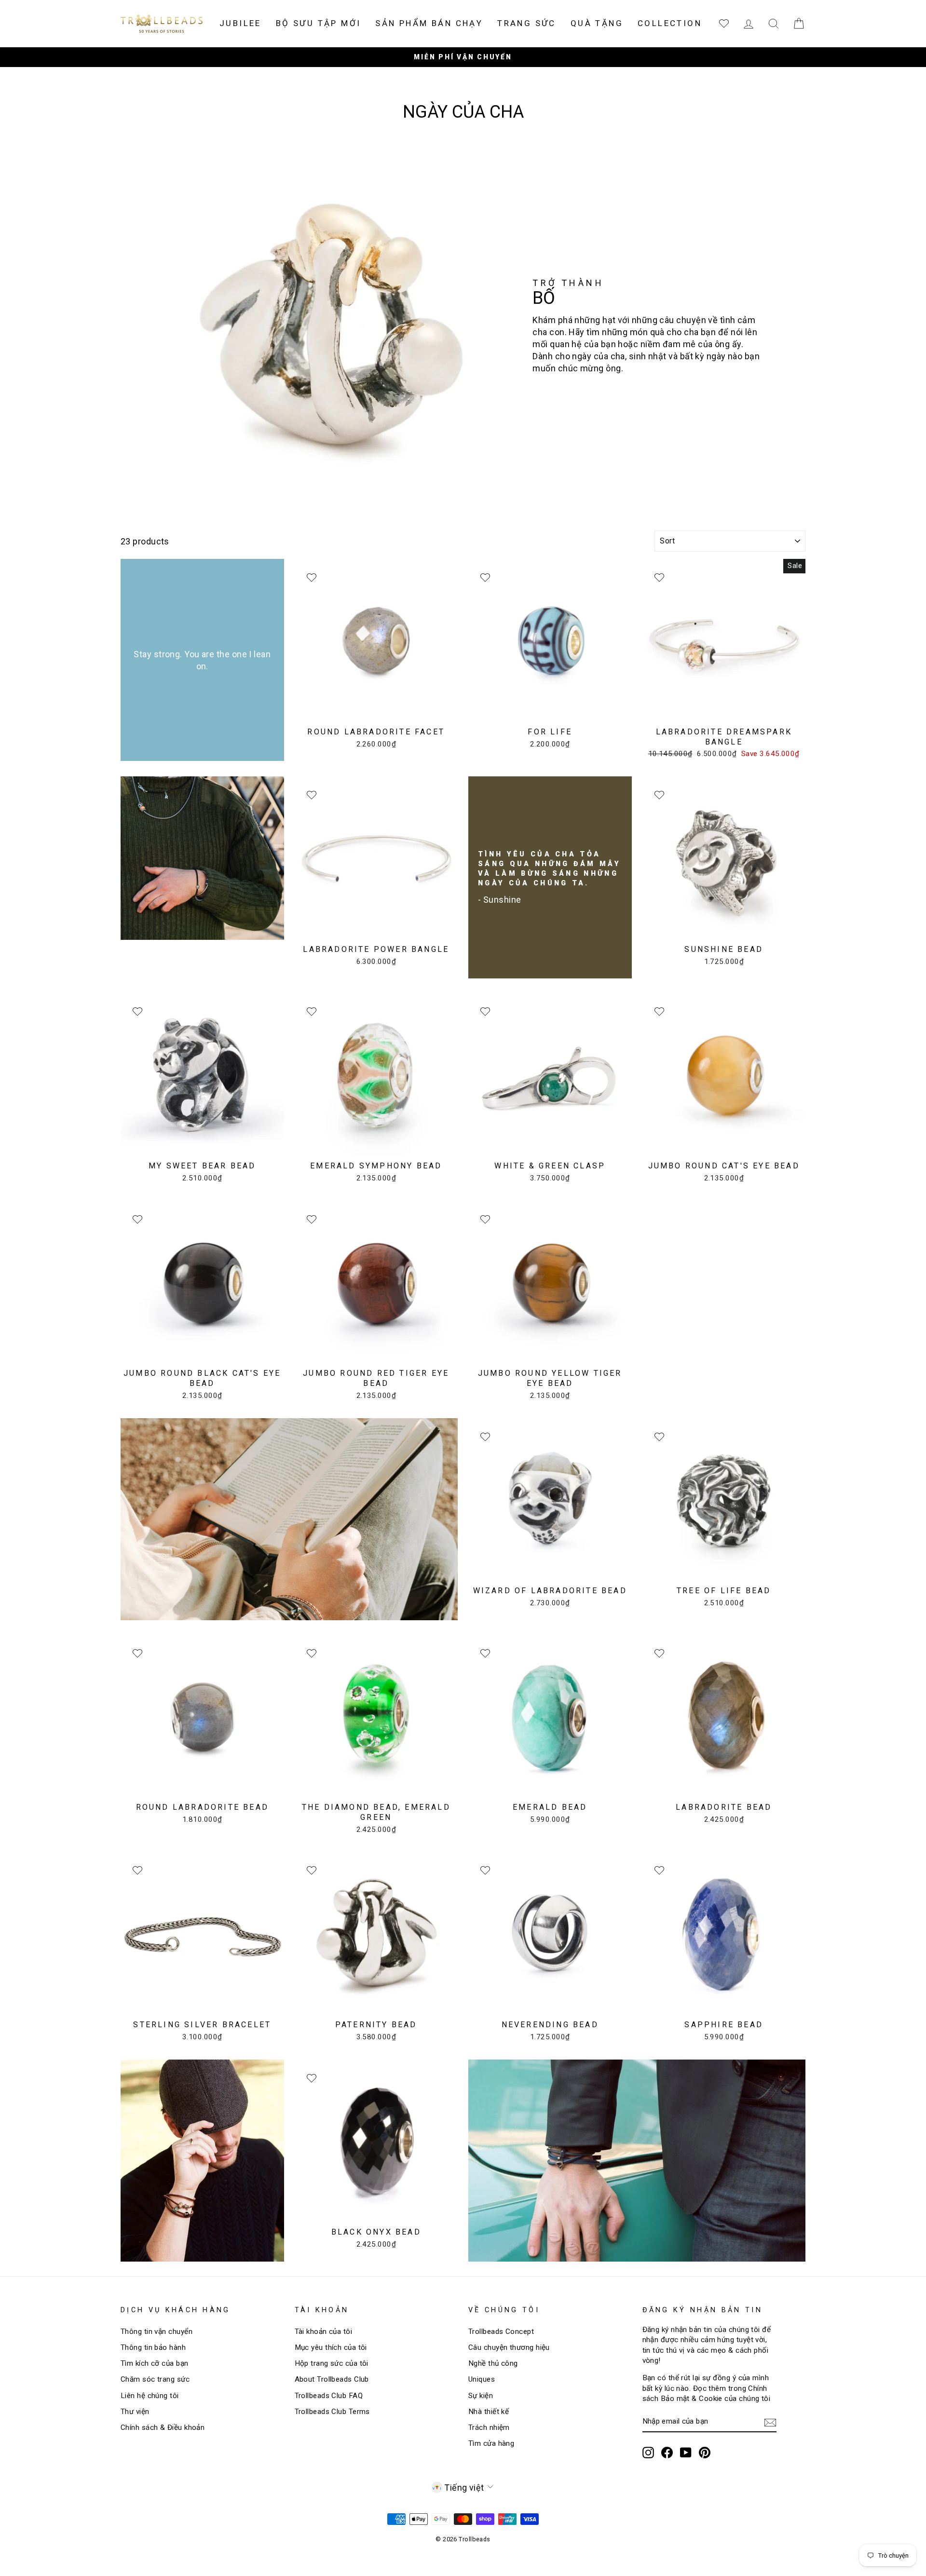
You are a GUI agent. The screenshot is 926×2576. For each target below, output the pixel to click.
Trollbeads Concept (501, 2332)
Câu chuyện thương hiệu (509, 2347)
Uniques (482, 2379)
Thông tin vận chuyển (157, 2332)
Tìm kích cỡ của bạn (155, 2363)
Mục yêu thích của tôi (331, 2347)
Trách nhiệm (489, 2427)
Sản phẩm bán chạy (429, 23)
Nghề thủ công (493, 2363)
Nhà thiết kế (489, 2412)
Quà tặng (597, 23)
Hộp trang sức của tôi (332, 2363)
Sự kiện (481, 2396)
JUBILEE (240, 23)
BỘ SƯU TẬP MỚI (319, 23)
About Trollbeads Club (332, 2379)
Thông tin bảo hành (153, 2347)
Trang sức (527, 23)
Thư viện (135, 2412)
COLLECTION (670, 23)
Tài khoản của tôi (324, 2332)
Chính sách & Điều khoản (163, 2427)
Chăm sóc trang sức (155, 2379)
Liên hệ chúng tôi (150, 2396)
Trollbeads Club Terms (332, 2412)
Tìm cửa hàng (491, 2443)
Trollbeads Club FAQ (329, 2396)
